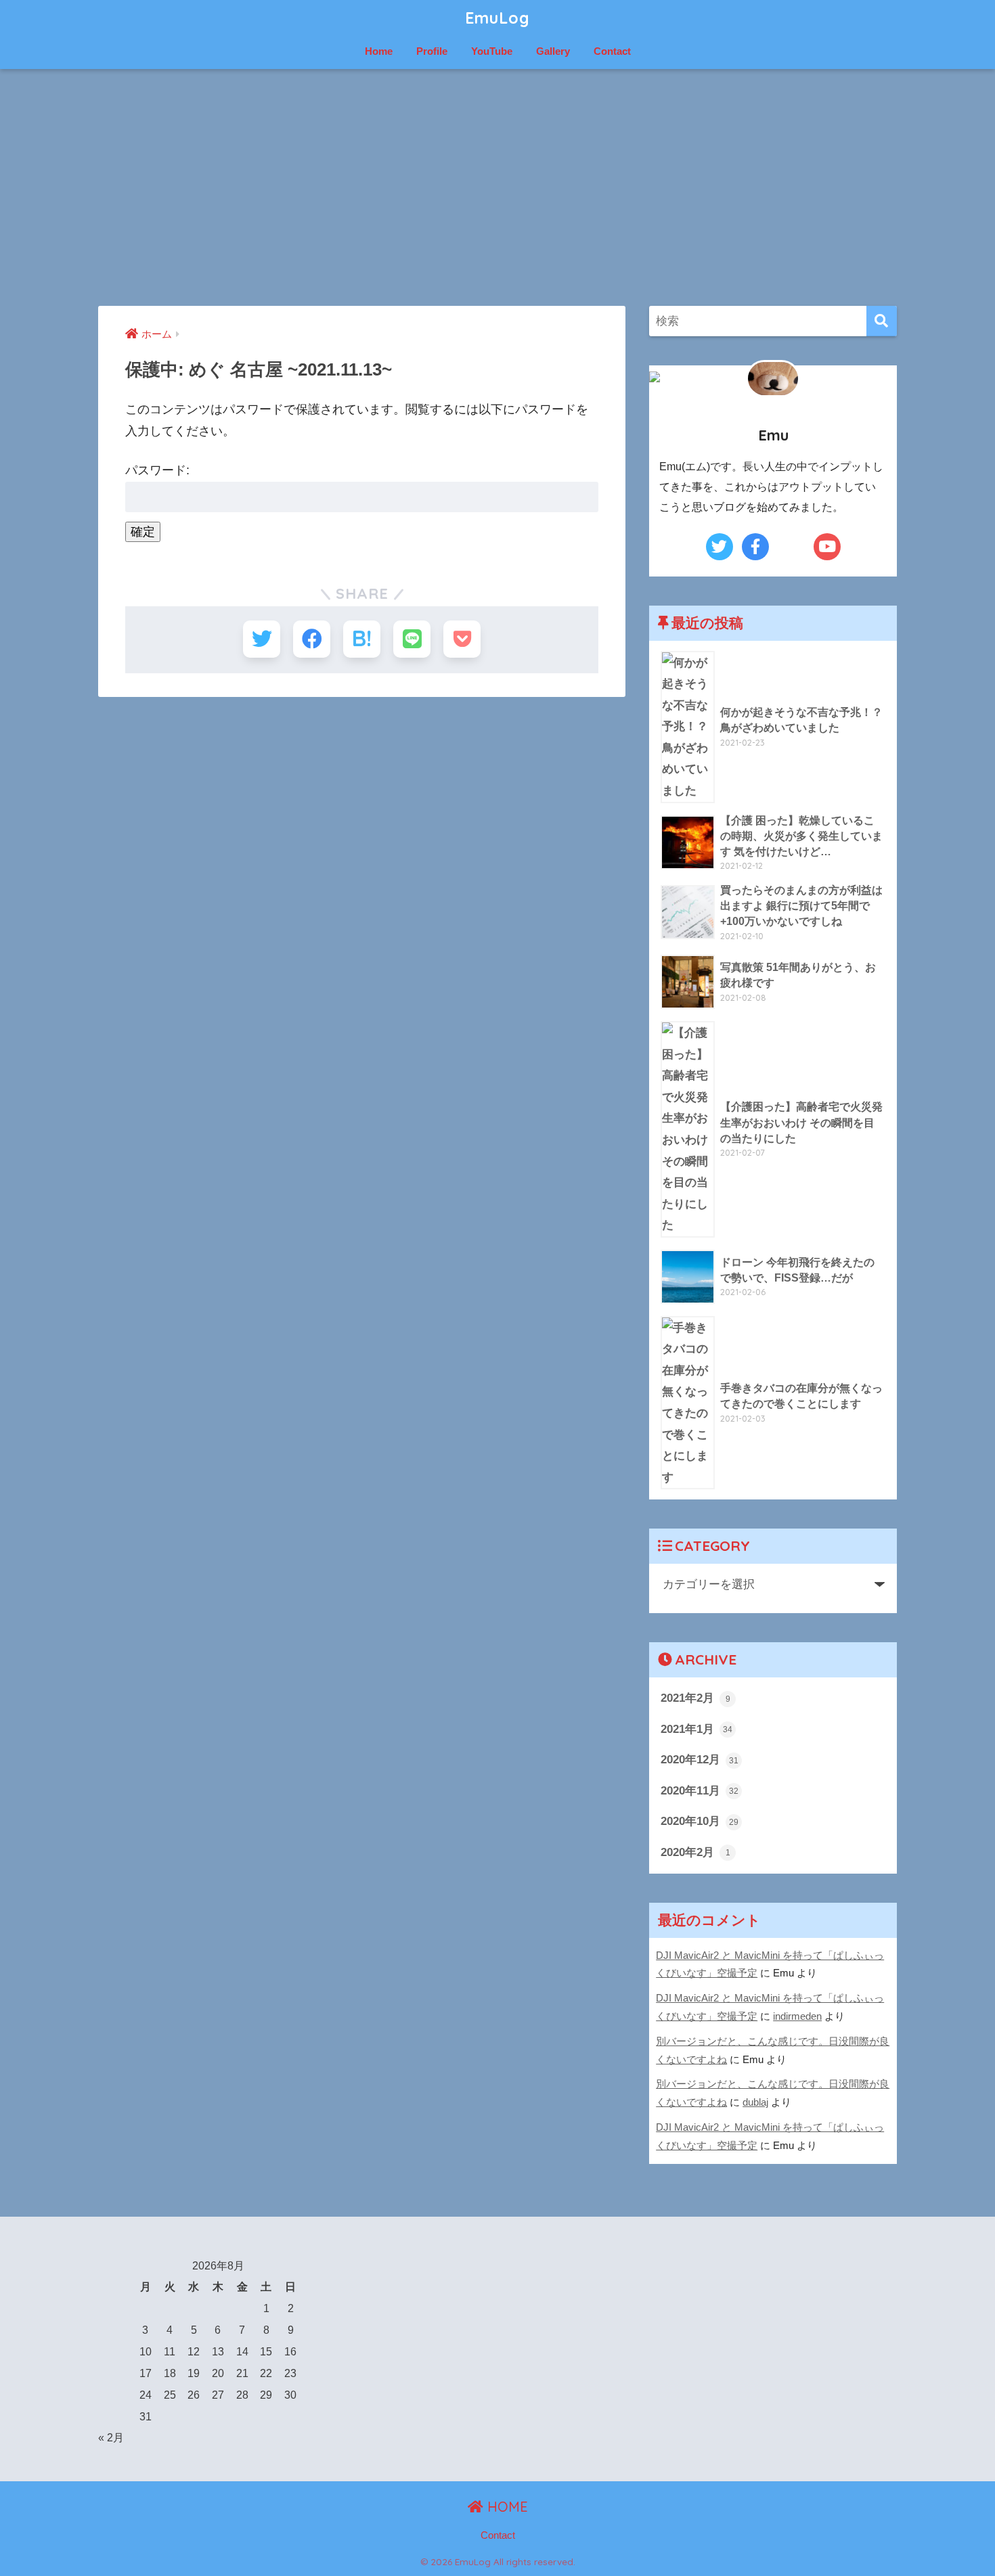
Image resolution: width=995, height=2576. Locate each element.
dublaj (755, 2102)
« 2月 (111, 2437)
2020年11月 (700, 1790)
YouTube (492, 51)
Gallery (553, 51)
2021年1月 (696, 1729)
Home (379, 51)
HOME (506, 2507)
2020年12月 (700, 1759)
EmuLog (497, 18)
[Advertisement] (497, 187)
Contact (612, 51)
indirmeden (797, 2016)
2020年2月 (695, 1852)
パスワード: (157, 470)
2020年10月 (700, 1821)
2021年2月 (695, 1698)
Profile (432, 51)
